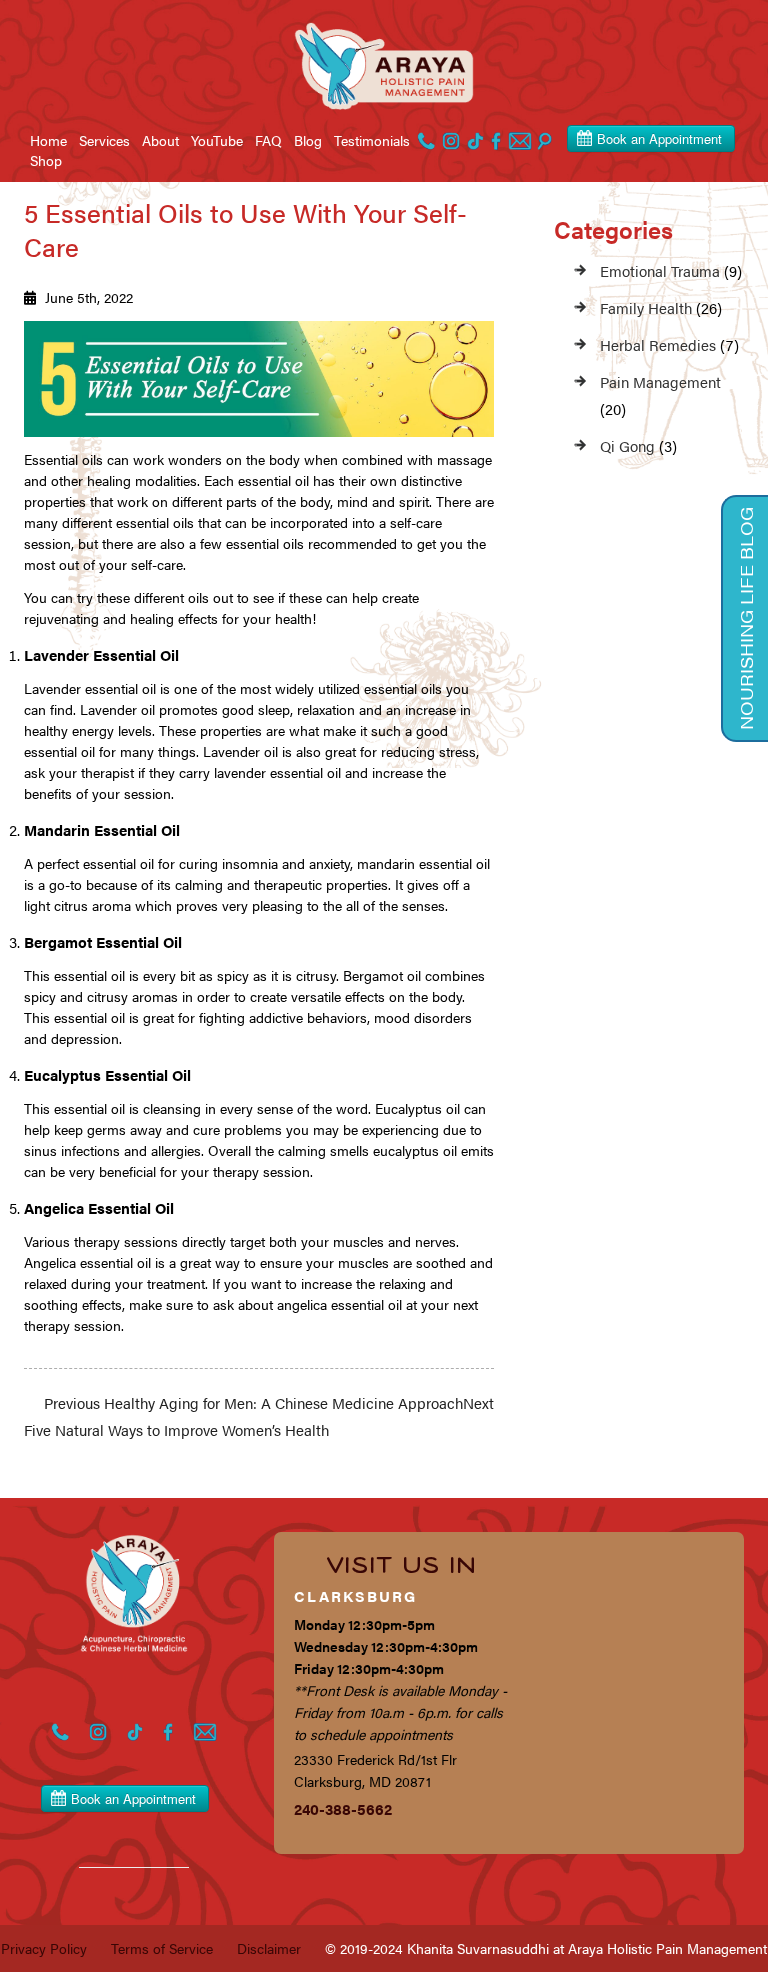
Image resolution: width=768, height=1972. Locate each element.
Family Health (646, 307)
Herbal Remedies (658, 344)
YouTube (217, 140)
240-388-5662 (343, 1808)
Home (48, 140)
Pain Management (660, 381)
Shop (46, 160)
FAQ (268, 140)
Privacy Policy (44, 1948)
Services (104, 140)
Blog (308, 140)
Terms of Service (162, 1948)
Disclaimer (269, 1948)
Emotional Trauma (660, 270)
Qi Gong (627, 445)
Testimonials (372, 140)
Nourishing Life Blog (746, 618)
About (160, 140)
